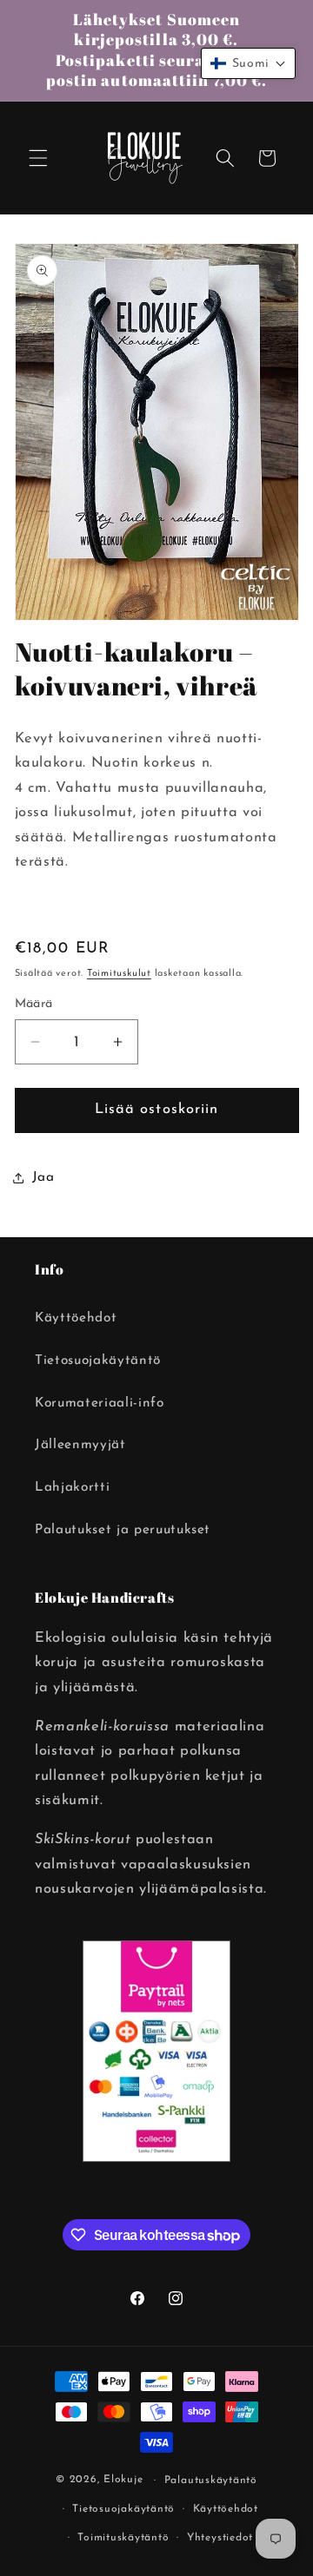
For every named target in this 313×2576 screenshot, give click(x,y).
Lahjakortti (72, 1487)
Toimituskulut (119, 974)
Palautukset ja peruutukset (123, 1530)
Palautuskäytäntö (211, 2480)
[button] (38, 158)
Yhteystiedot (220, 2538)
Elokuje (123, 2480)
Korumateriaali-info (100, 1403)
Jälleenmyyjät (80, 1445)
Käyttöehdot (76, 1318)
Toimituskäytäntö (123, 2538)
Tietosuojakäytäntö (98, 1360)
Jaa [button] (43, 1177)
